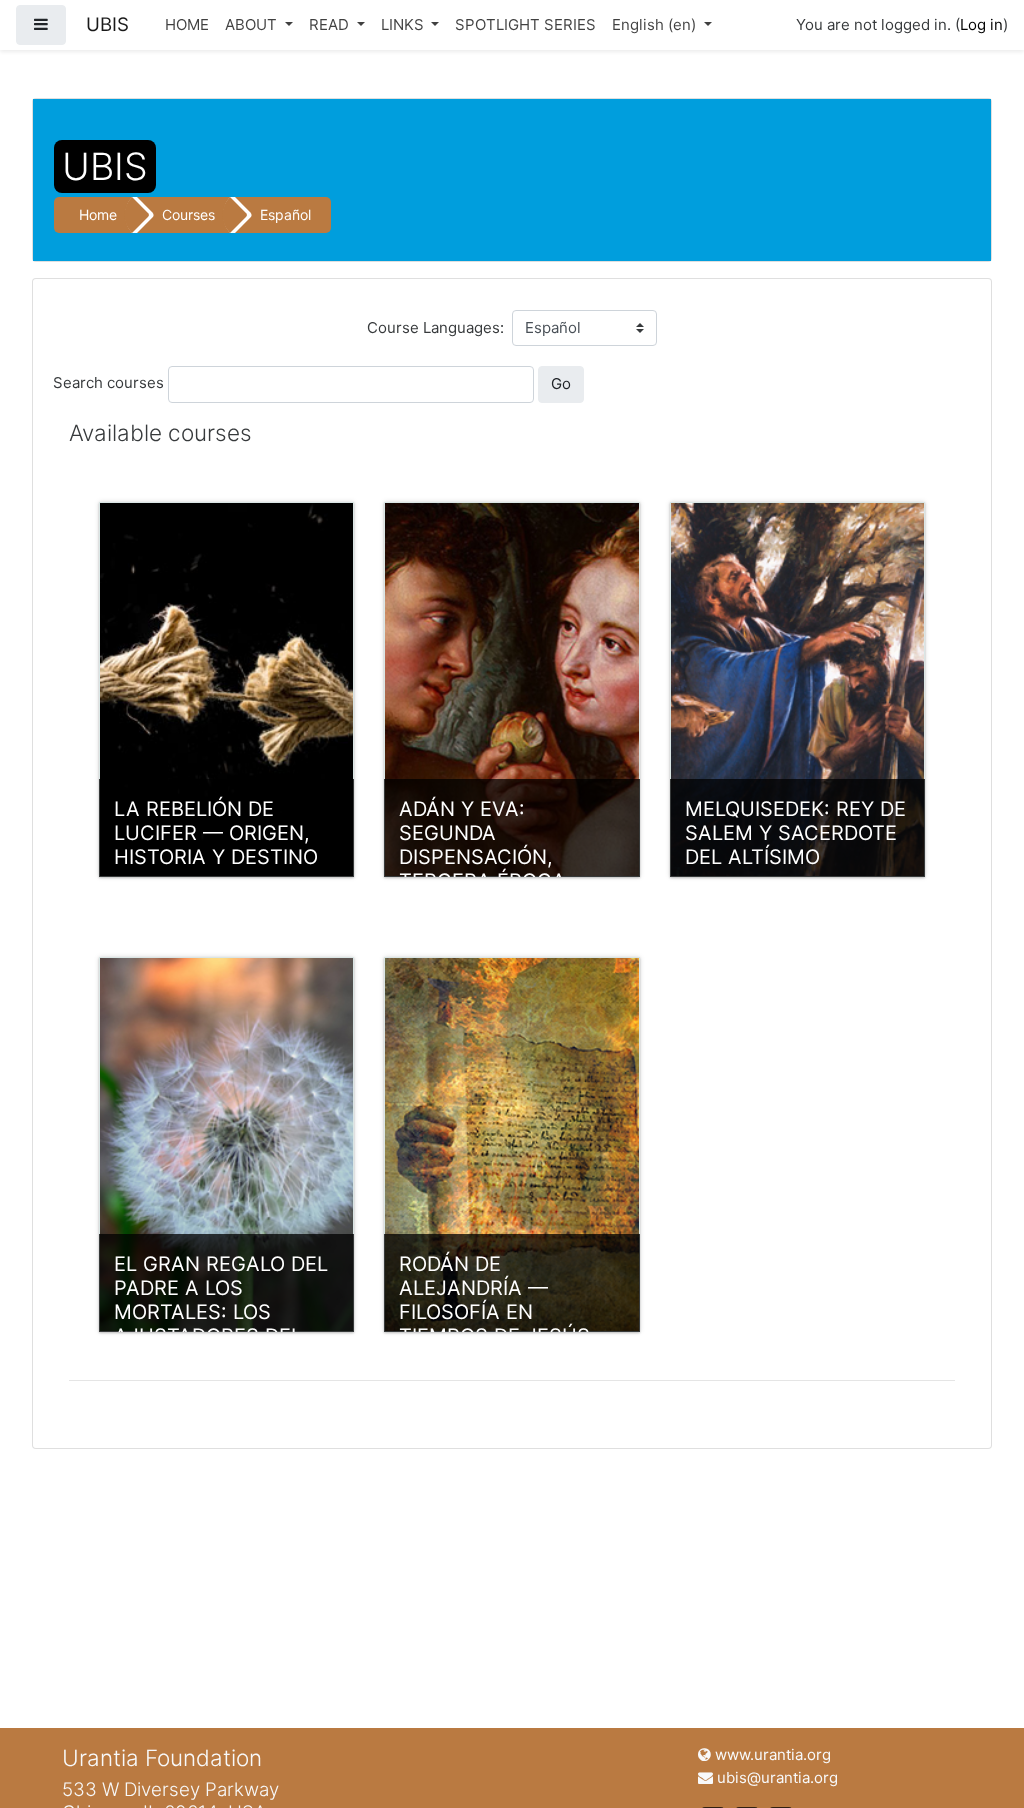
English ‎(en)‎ (656, 24)
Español (285, 214)
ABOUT (253, 24)
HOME (187, 24)
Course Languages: (435, 327)
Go (561, 383)
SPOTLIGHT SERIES (525, 24)
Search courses (108, 382)
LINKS (404, 24)
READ (331, 24)
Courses (188, 214)
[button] (979, 1765)
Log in (981, 24)
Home (98, 214)
